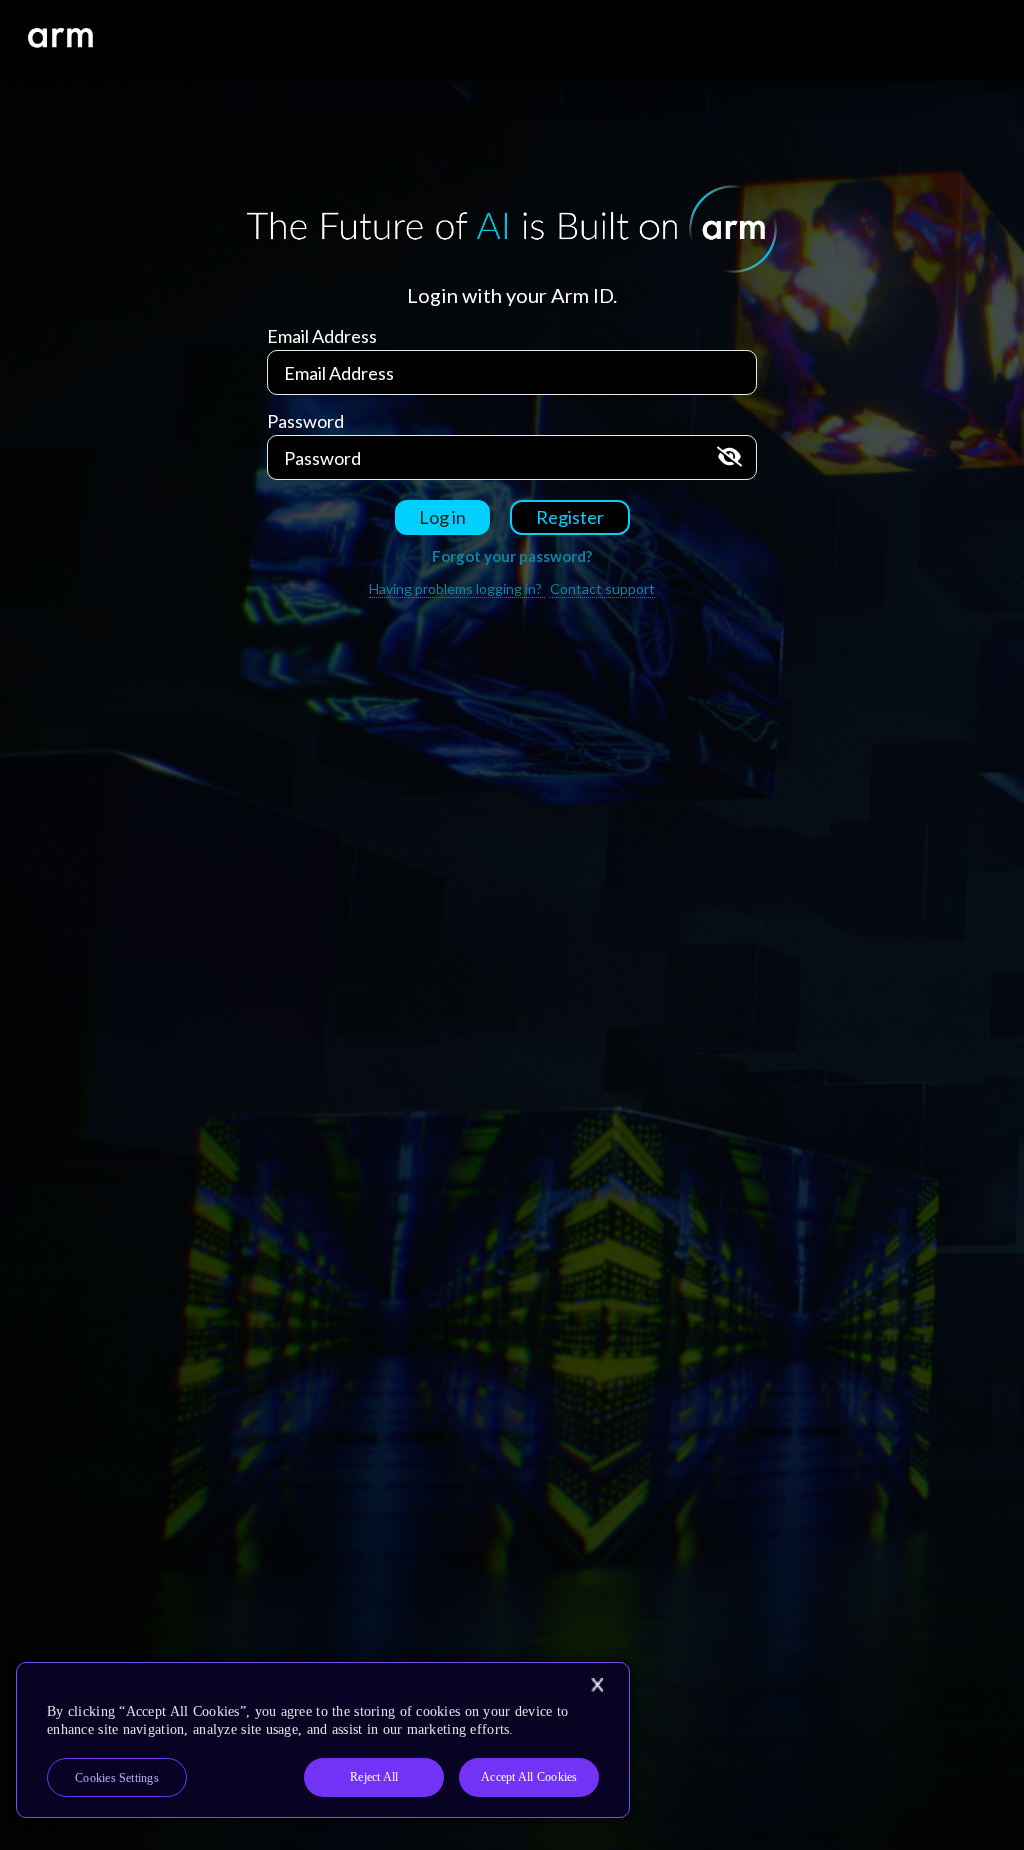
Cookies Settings (117, 1778)
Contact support (602, 588)
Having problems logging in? (457, 588)
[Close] (597, 1685)
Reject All (374, 1777)
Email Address (322, 336)
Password (305, 421)
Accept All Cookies (529, 1777)
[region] (323, 1740)
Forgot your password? (512, 556)
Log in (442, 517)
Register (570, 517)
